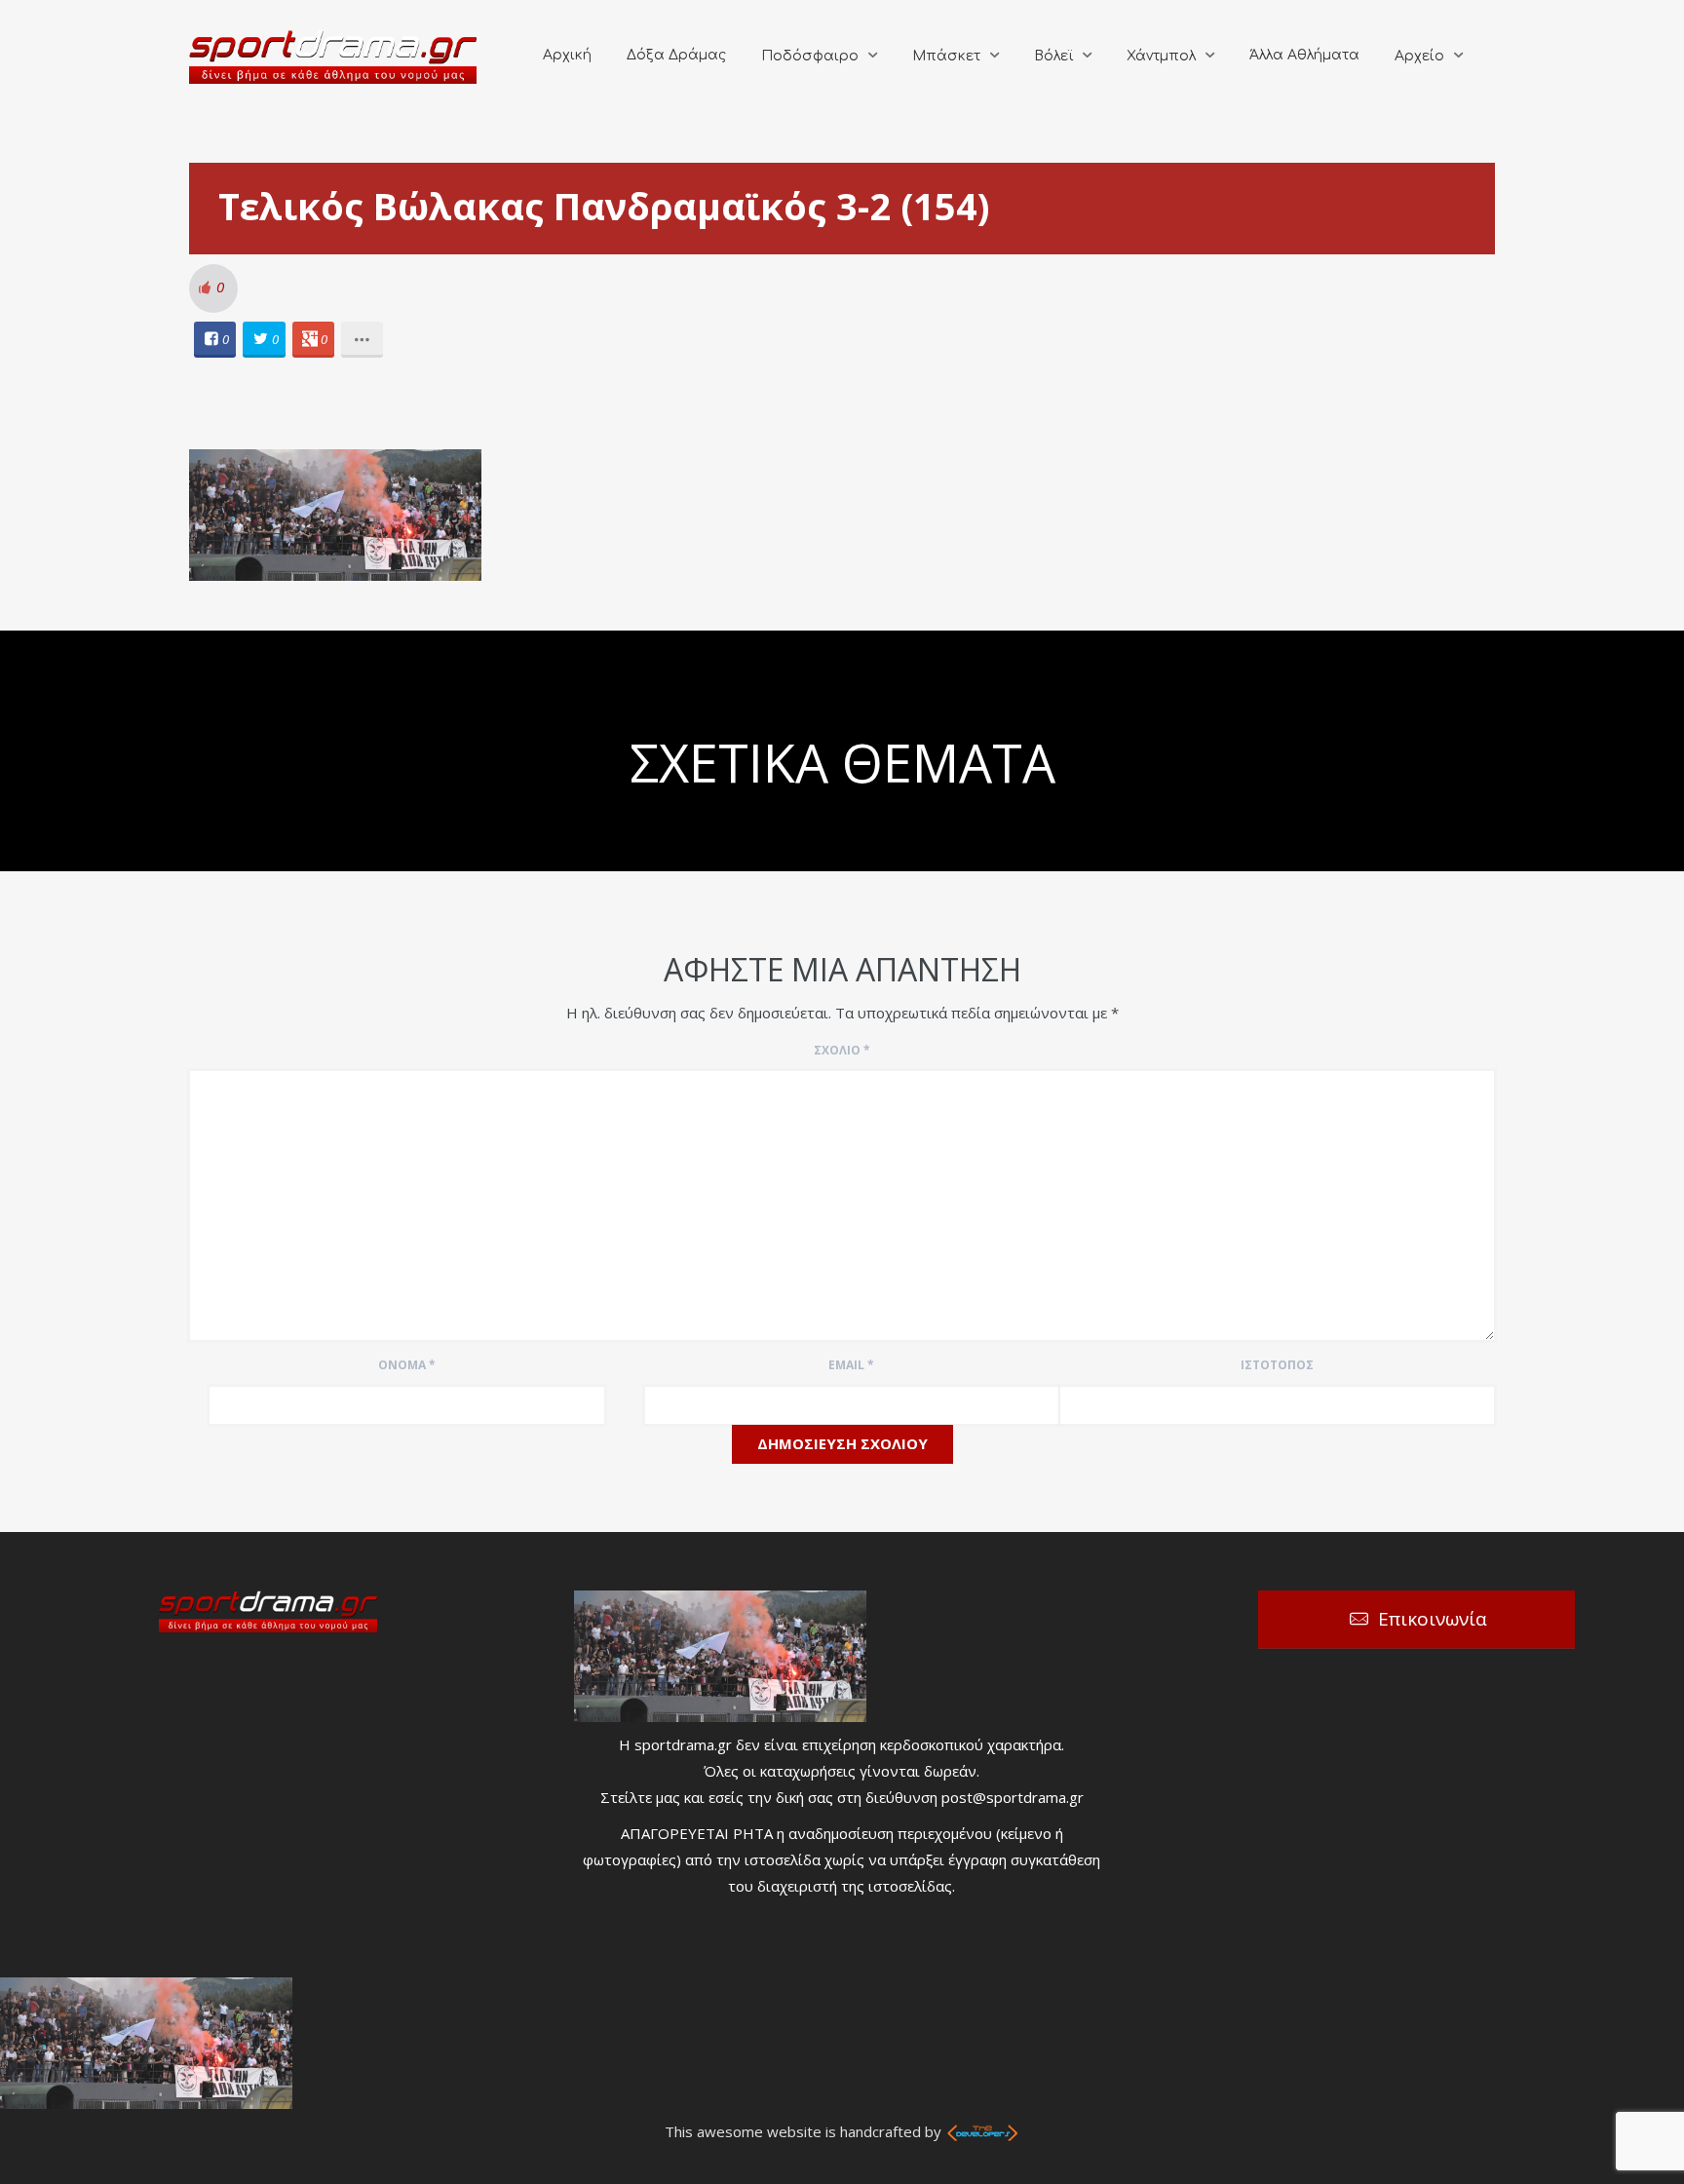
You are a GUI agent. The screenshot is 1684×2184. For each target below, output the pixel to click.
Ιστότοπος (1277, 1365)
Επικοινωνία (1433, 1619)
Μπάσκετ (946, 56)
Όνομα (407, 1365)
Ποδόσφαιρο (810, 56)
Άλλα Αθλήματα (1304, 55)
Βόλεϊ (1053, 56)
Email (851, 1365)
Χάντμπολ (1161, 56)
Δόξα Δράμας (676, 55)
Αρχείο (1419, 56)
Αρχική (567, 55)
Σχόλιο (842, 1050)
